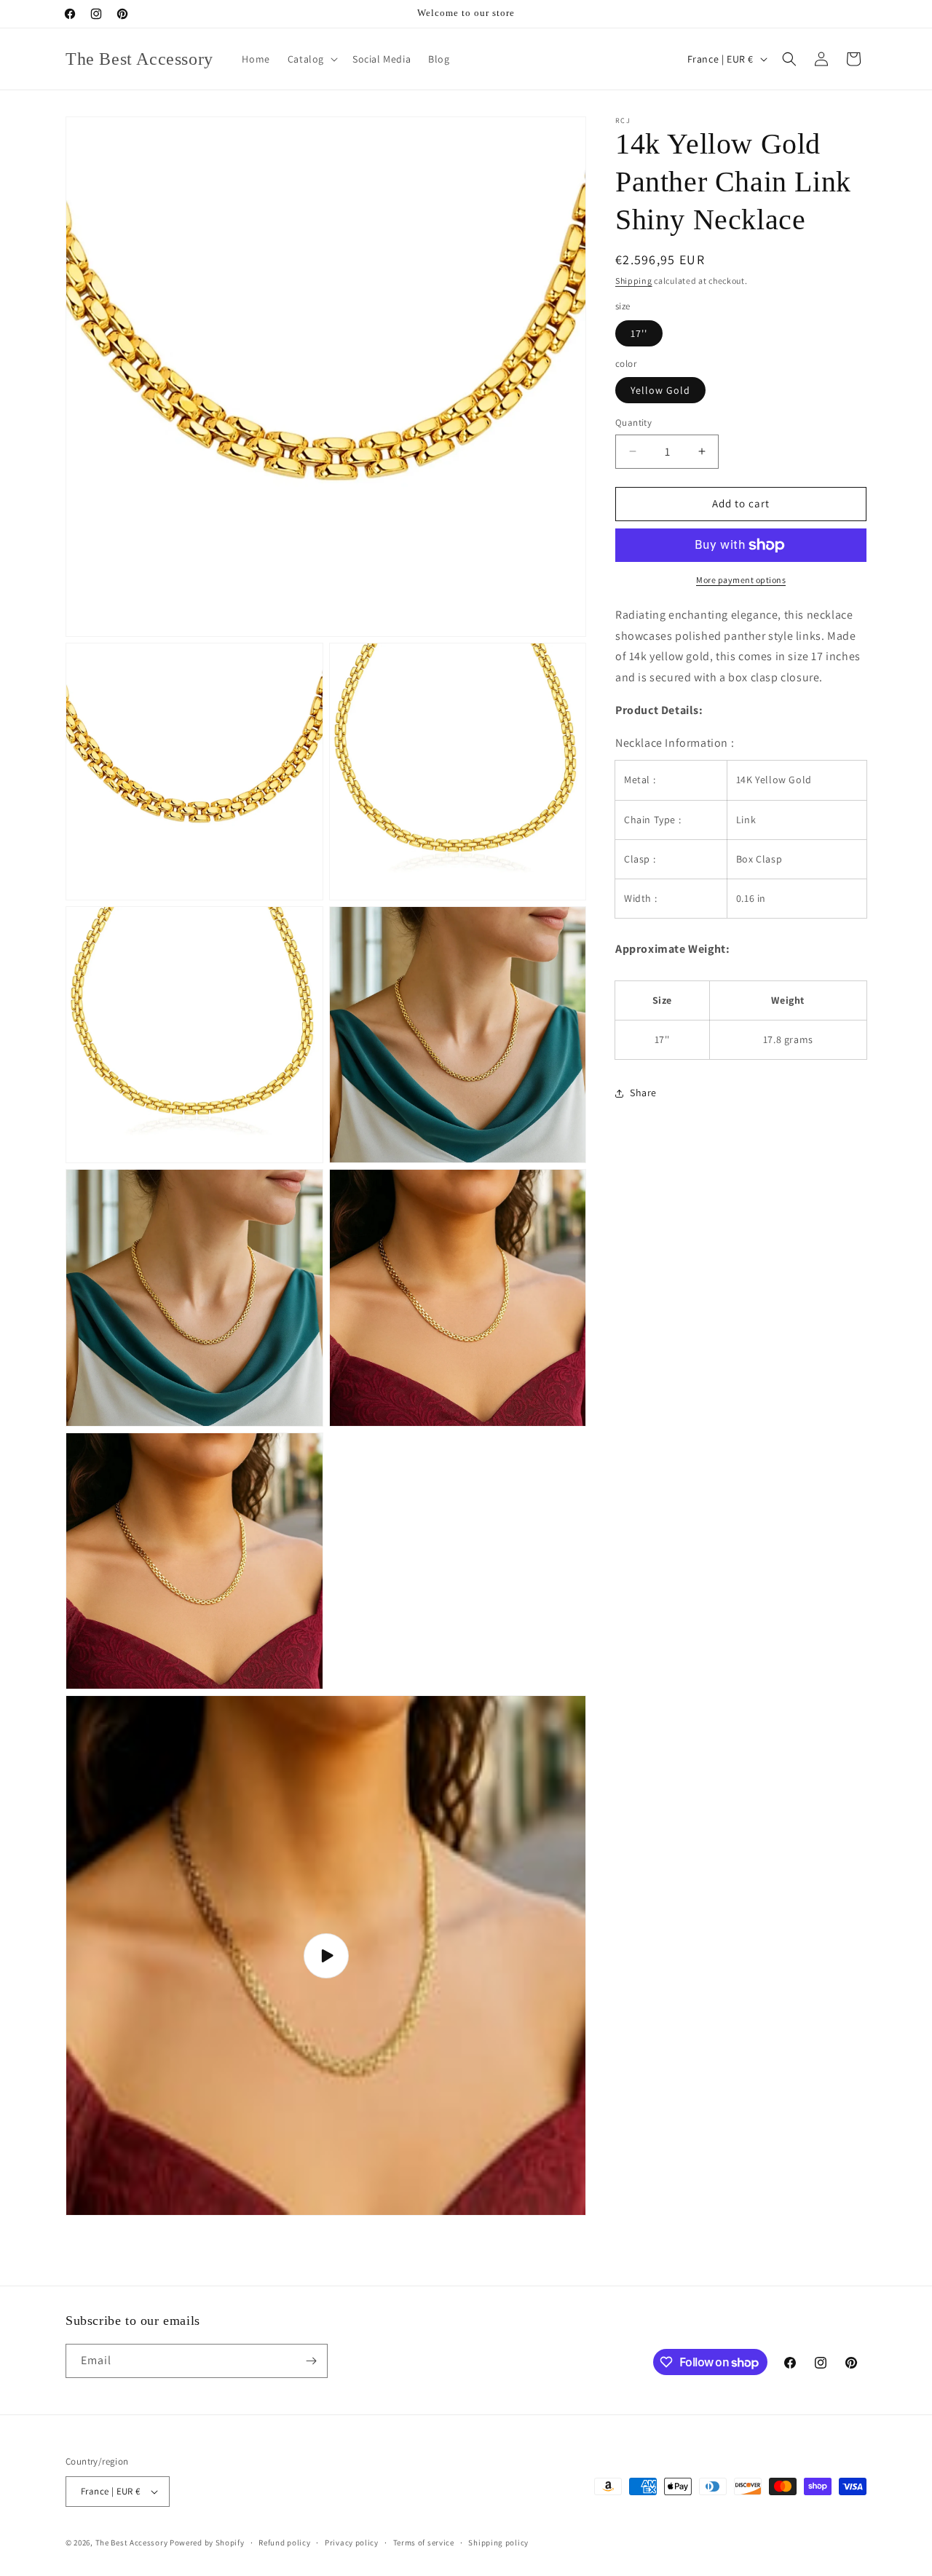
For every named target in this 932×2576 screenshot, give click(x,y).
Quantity (633, 423)
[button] (311, 59)
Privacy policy (352, 2543)
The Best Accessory (132, 2543)
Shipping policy (498, 2543)
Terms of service (424, 2543)
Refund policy (284, 2543)
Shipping (634, 281)
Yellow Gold (660, 390)
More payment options (741, 580)
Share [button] (643, 1093)
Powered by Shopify (207, 2543)
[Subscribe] (311, 2361)
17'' (639, 333)
